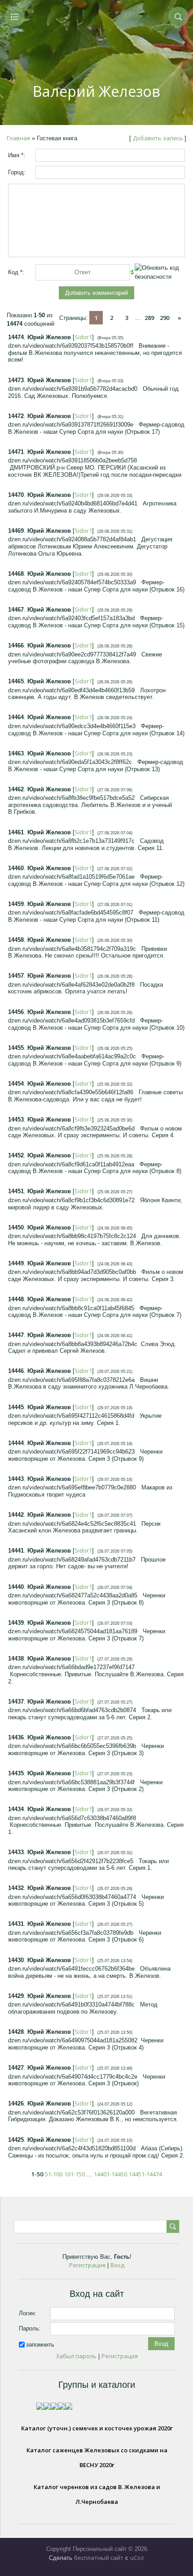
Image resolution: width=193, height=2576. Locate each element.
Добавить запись (158, 138)
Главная (18, 138)
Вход (117, 2265)
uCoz (137, 2558)
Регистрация (87, 2265)
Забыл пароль (76, 2356)
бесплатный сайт (99, 2558)
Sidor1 (83, 337)
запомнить (40, 2344)
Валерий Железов (96, 91)
